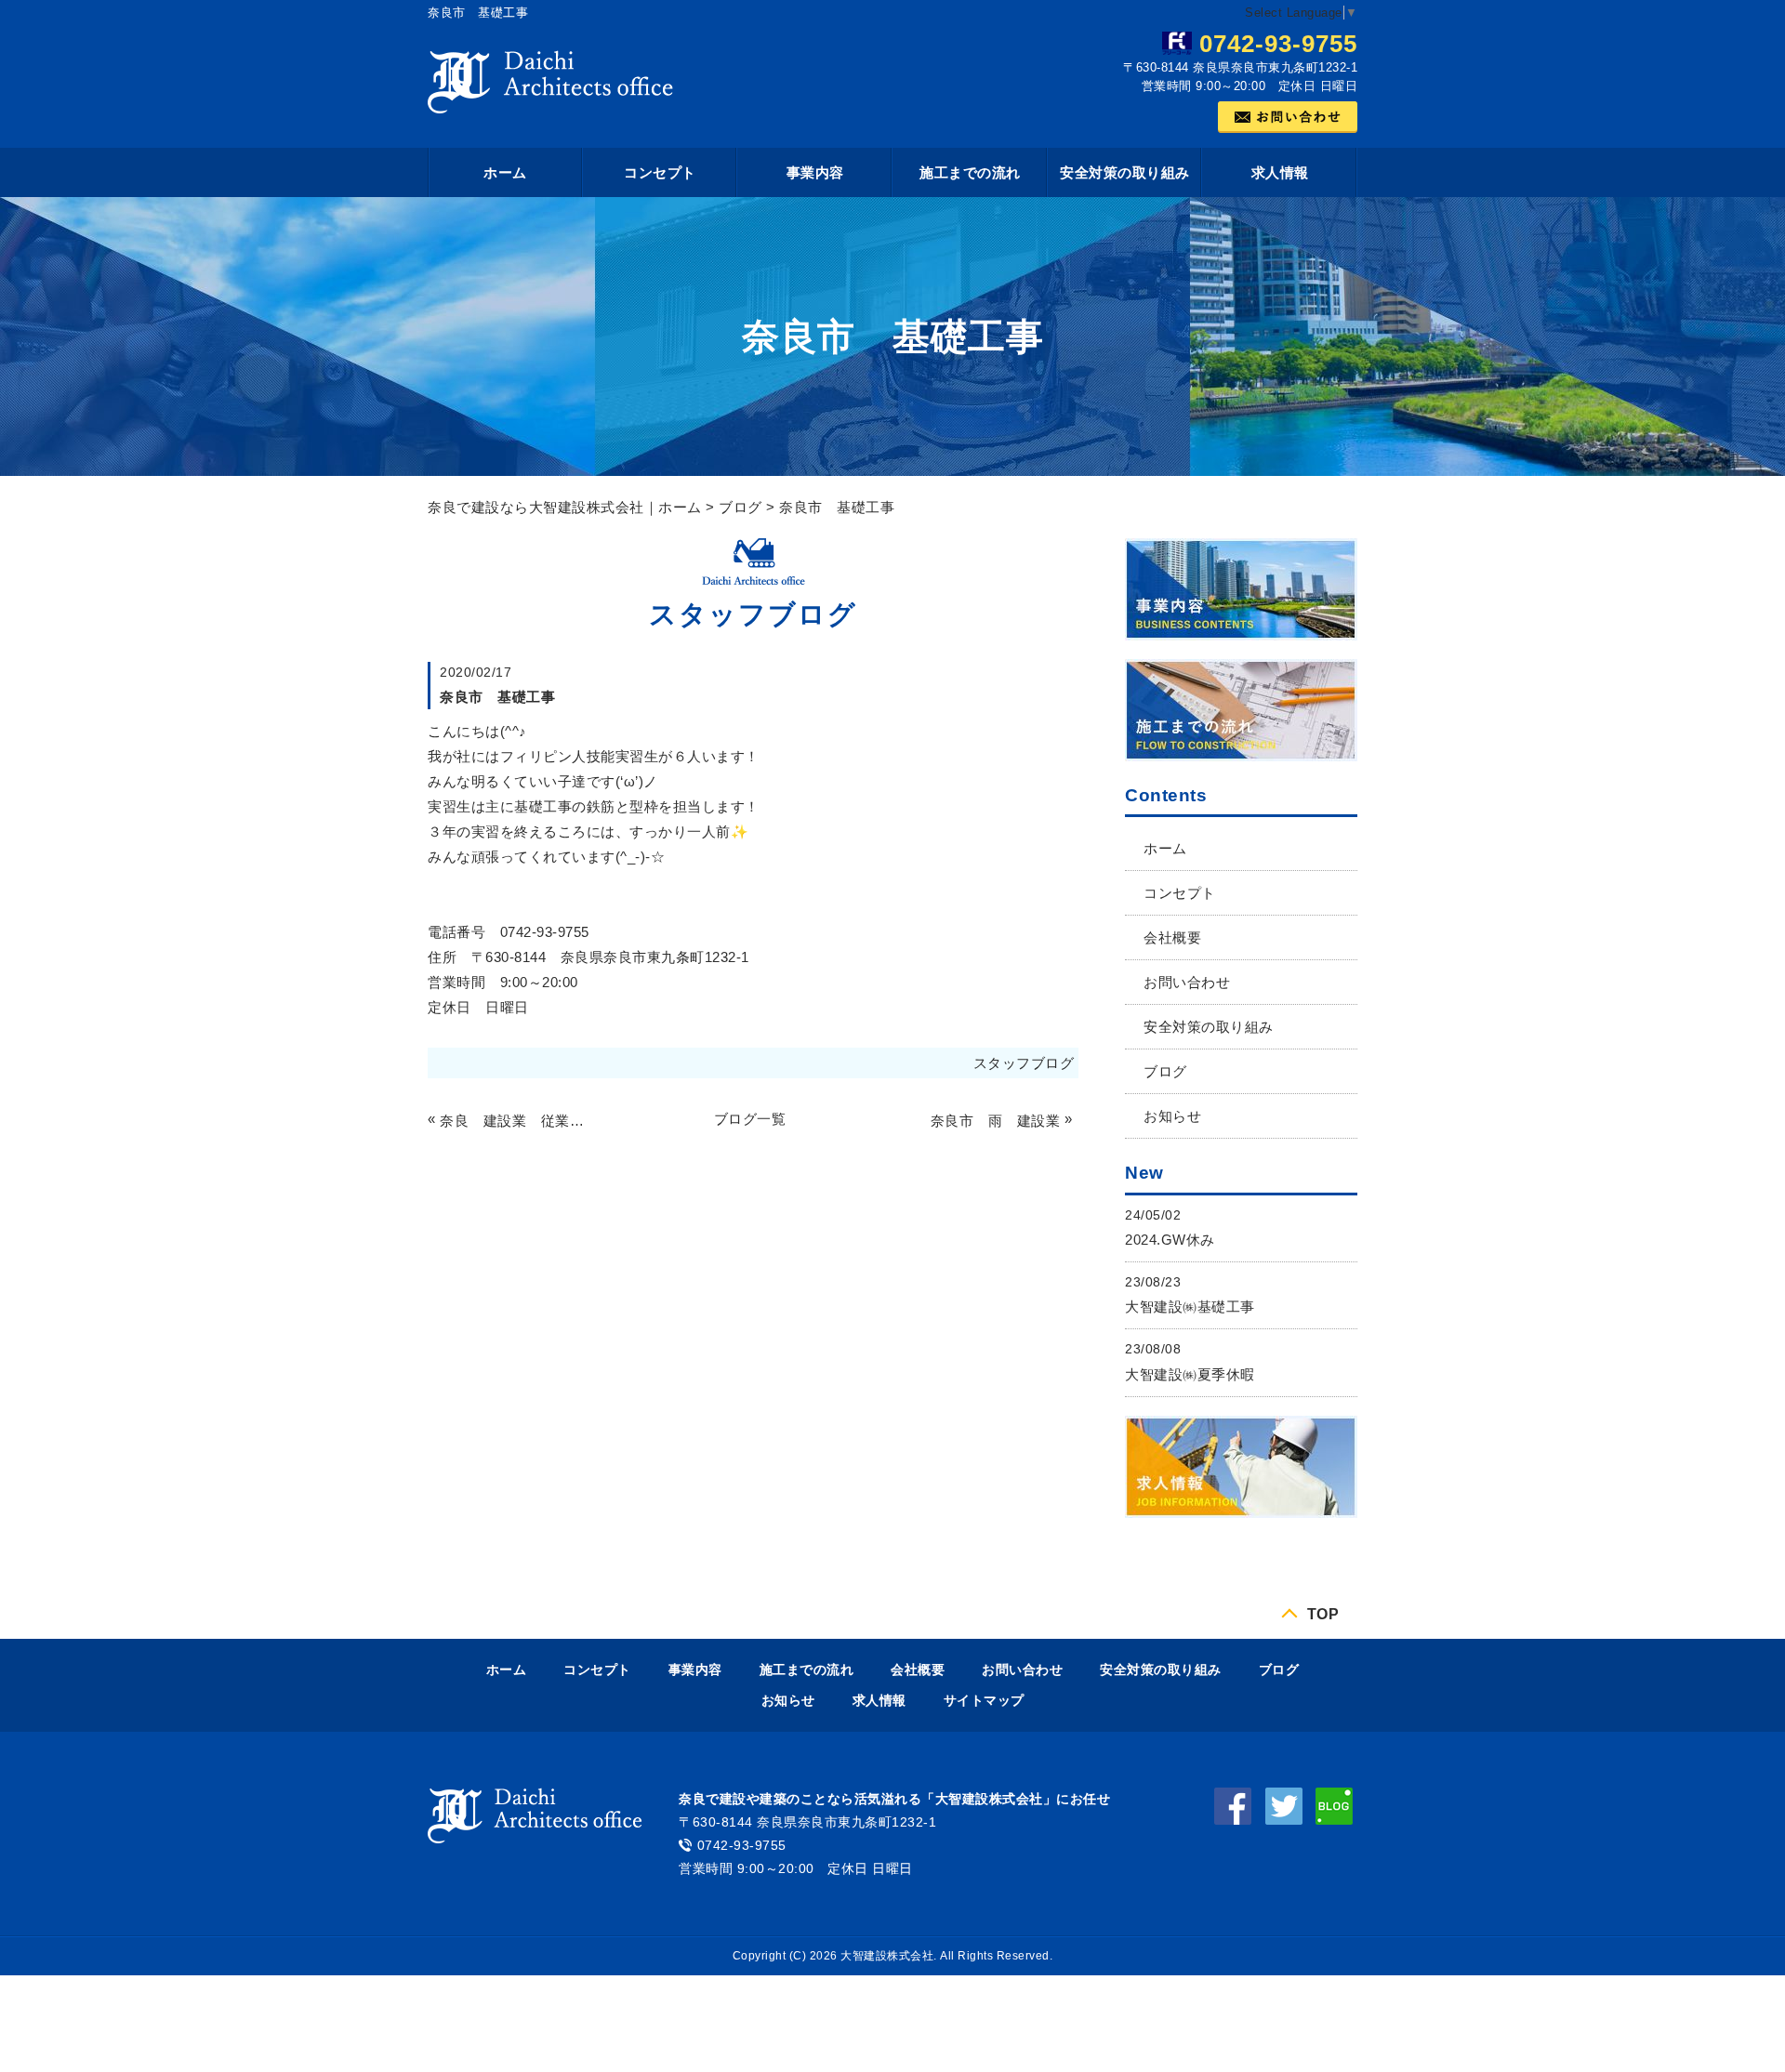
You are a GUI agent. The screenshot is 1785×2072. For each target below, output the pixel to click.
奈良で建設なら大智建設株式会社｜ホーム (565, 507)
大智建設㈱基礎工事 (1190, 1307)
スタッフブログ (1024, 1063)
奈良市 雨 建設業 (995, 1121)
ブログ (740, 507)
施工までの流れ (970, 172)
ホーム (505, 172)
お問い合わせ (1187, 982)
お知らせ (1172, 1116)
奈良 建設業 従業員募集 (515, 1121)
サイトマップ (984, 1700)
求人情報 (1280, 172)
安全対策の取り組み (1125, 172)
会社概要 (1172, 937)
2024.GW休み (1170, 1240)
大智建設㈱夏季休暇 (1190, 1374)
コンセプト (660, 172)
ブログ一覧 (750, 1119)
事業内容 (815, 172)
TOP (1323, 1613)
